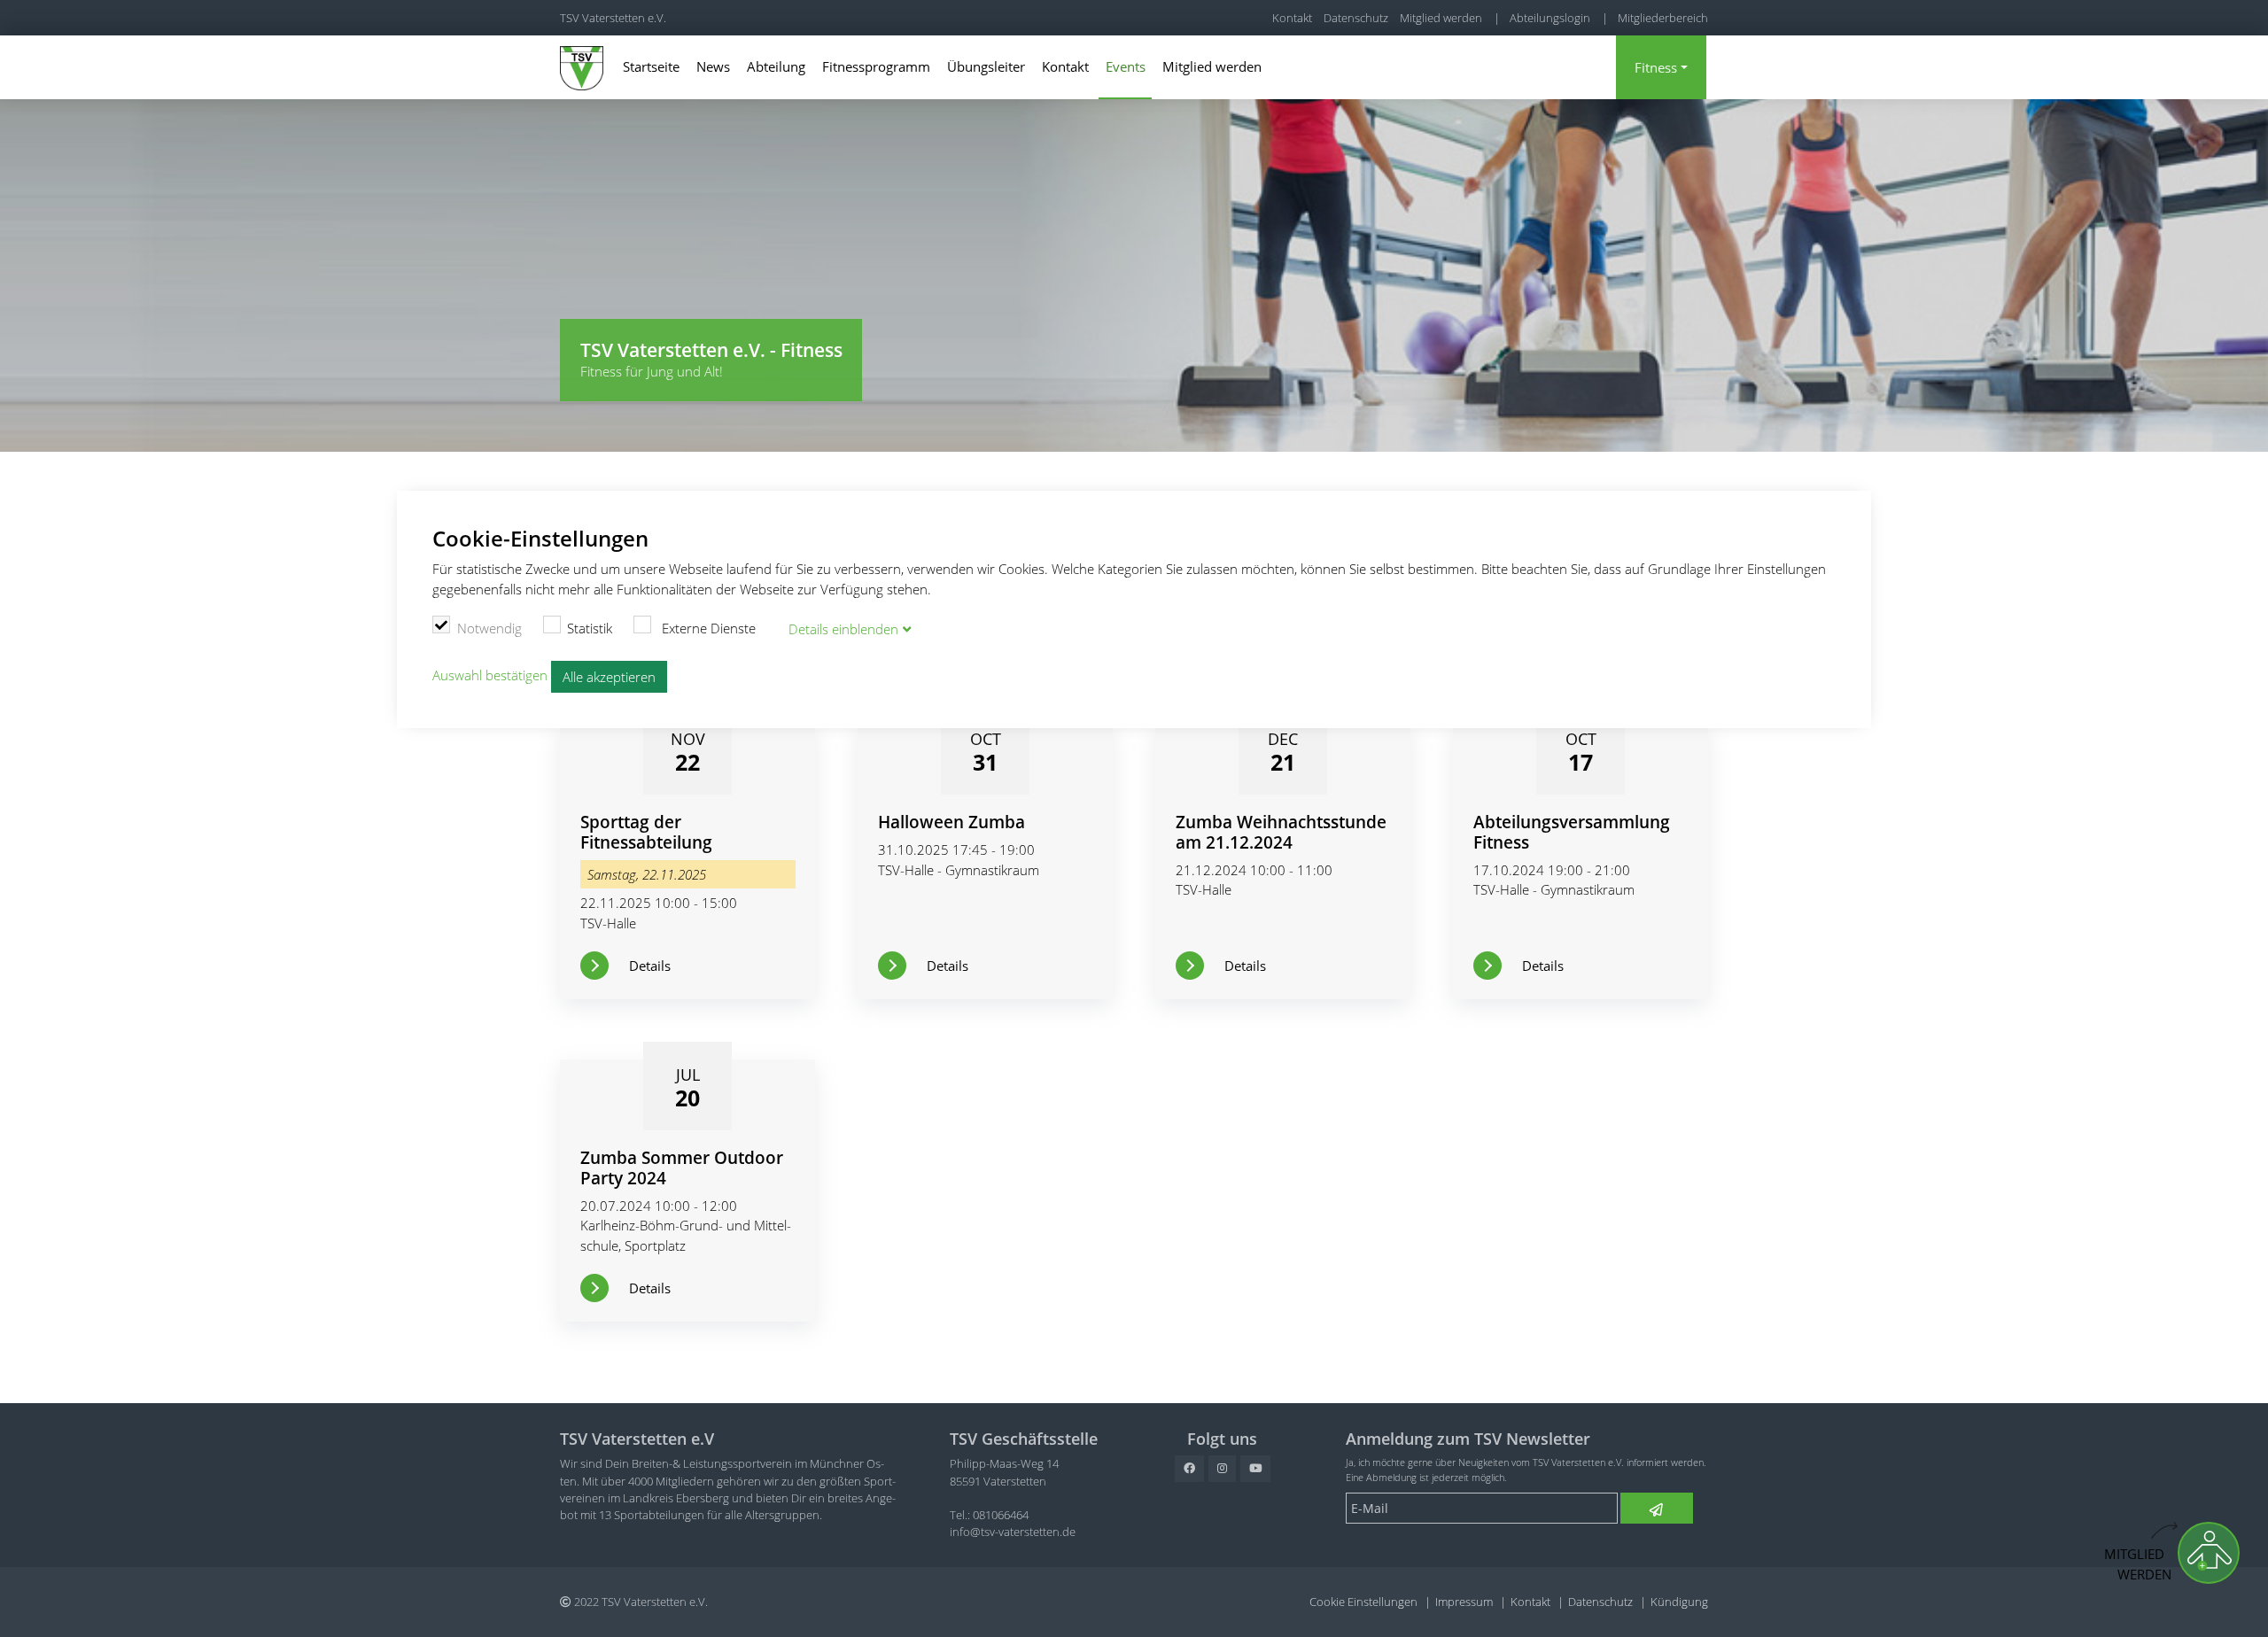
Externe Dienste (707, 628)
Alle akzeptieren (609, 677)
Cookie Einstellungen (1363, 1602)
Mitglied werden (1441, 18)
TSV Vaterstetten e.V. (613, 18)
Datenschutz (1356, 18)
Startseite (651, 66)
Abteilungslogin (1550, 18)
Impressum (1464, 1602)
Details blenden (843, 629)
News (713, 66)
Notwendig (489, 628)
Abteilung (776, 66)
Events (1126, 66)
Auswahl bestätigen (490, 675)
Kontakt (1292, 18)
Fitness (1656, 67)
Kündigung (1679, 1602)
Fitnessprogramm (876, 66)
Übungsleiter (986, 66)
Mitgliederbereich (1663, 18)
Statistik (590, 628)
